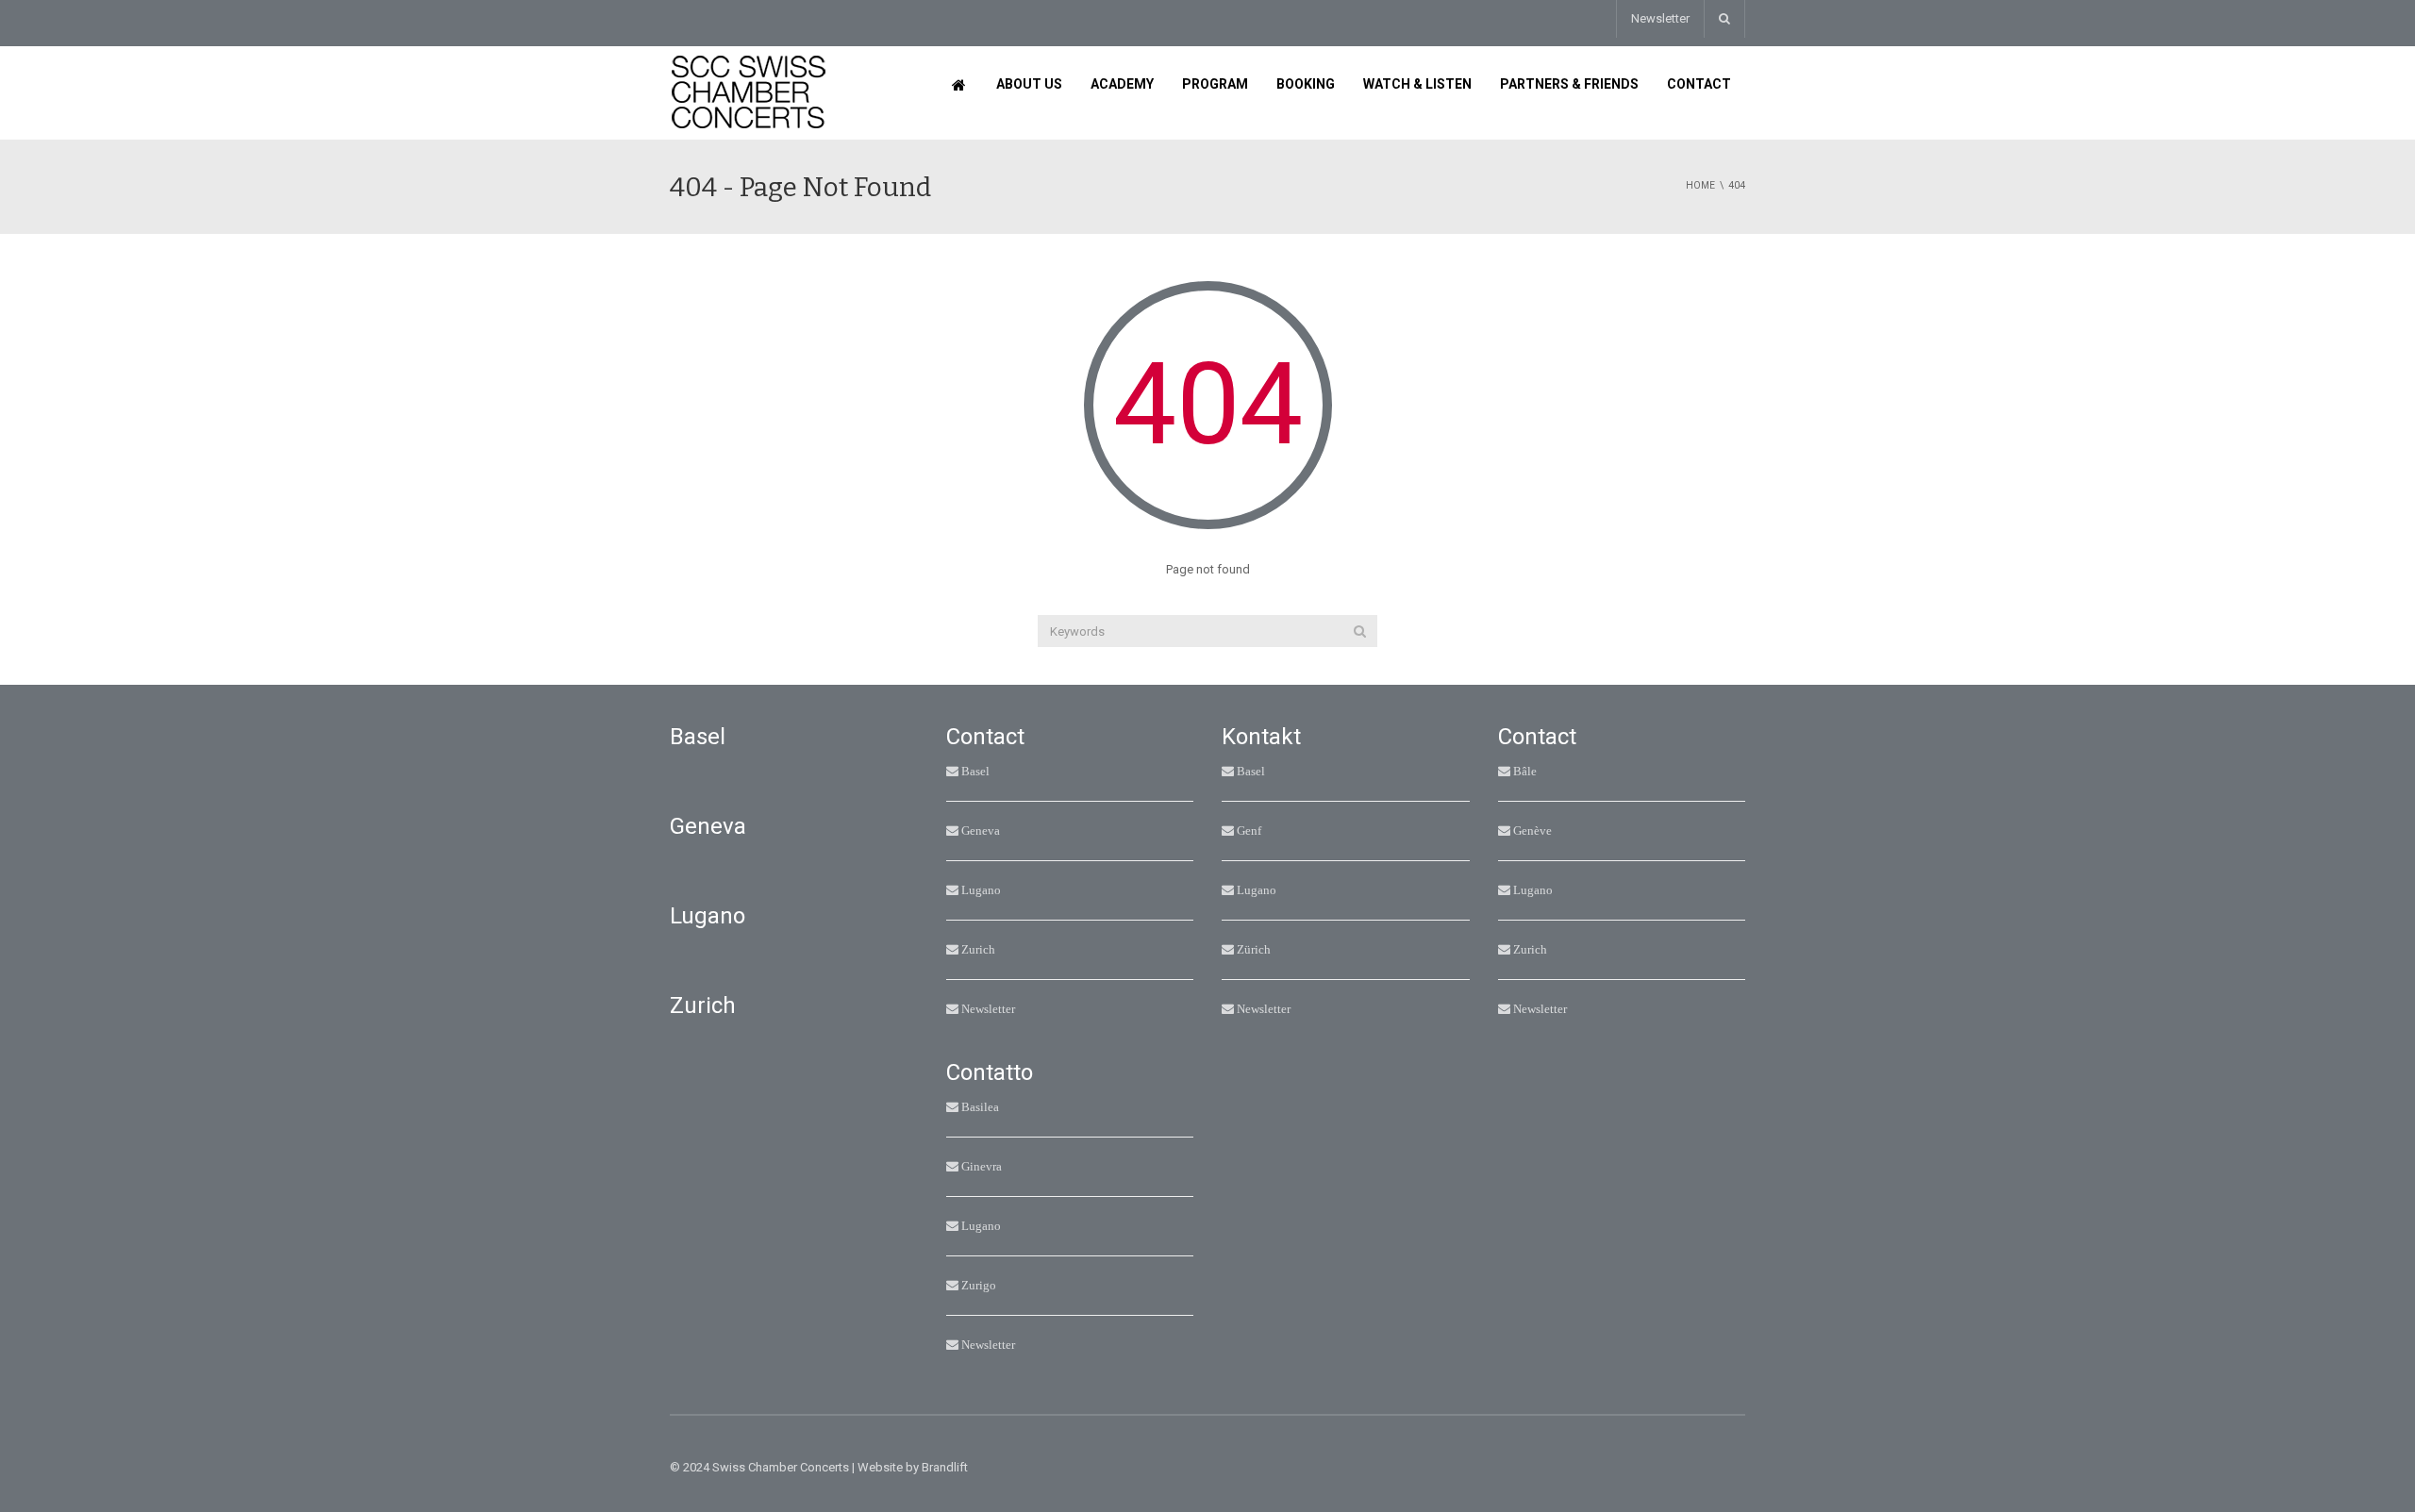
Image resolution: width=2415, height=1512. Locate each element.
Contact (1699, 84)
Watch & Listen (1417, 84)
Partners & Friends (1569, 84)
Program (1215, 84)
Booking (1306, 84)
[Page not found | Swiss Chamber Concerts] (749, 92)
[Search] (1360, 631)
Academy (1122, 84)
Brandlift (945, 1467)
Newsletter (1660, 18)
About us (1029, 84)
